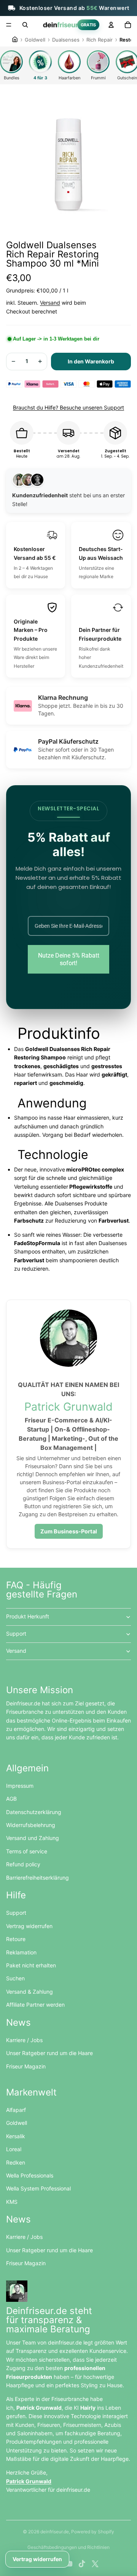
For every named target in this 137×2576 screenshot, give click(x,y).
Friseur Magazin (26, 2066)
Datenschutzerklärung (34, 1812)
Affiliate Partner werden (35, 2005)
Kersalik (16, 2136)
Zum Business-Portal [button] (69, 1531)
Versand (50, 303)
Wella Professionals (30, 2175)
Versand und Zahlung (33, 1838)
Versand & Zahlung (29, 1992)
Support (16, 1634)
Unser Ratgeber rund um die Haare (49, 2053)
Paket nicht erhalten (31, 1965)
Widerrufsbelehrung (31, 1825)
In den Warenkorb (91, 361)
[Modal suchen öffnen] (25, 25)
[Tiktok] (82, 2564)
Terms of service (27, 1851)
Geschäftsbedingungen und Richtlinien (68, 2547)
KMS (12, 2202)
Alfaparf (16, 2110)
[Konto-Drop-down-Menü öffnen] (111, 25)
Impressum (20, 1786)
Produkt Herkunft (28, 1616)
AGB (11, 1799)
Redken (16, 2162)
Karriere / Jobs (24, 2040)
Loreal (14, 2149)
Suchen (15, 1978)
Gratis (88, 25)
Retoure (16, 1939)
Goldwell (17, 2123)
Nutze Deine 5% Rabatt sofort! (69, 959)
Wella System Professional (38, 2188)
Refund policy (23, 1864)
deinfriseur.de (55, 2532)
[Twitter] (95, 2564)
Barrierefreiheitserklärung (37, 1878)
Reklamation (21, 1952)
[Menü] (9, 25)
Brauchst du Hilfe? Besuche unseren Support (68, 407)
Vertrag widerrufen (29, 1926)
